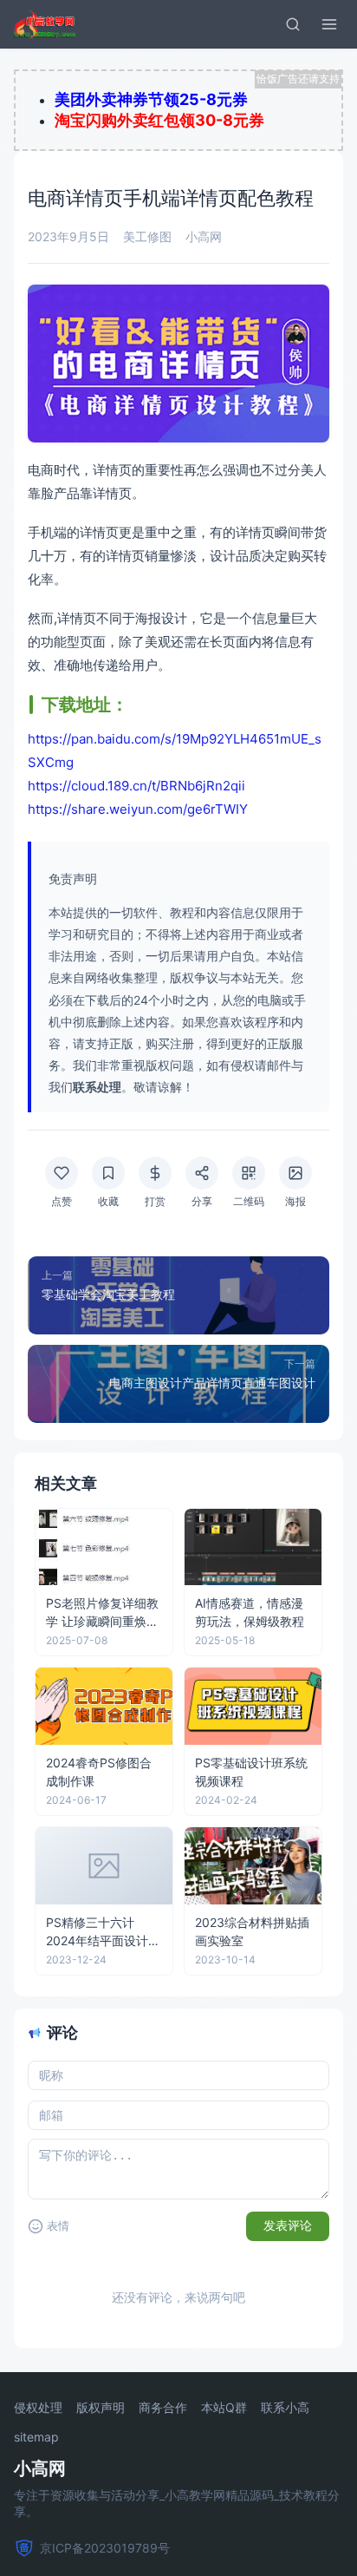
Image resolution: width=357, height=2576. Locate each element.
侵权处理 (38, 2408)
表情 (58, 2226)
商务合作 (163, 2408)
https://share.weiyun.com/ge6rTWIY (138, 809)
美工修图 (147, 236)
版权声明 (101, 2408)
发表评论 (288, 2225)
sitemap (36, 2437)
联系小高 (285, 2408)
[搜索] (293, 24)
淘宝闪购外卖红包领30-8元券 (159, 120)
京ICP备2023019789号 (105, 2548)
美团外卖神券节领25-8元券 (151, 99)
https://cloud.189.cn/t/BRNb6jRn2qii (136, 786)
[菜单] (329, 24)
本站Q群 (224, 2408)
